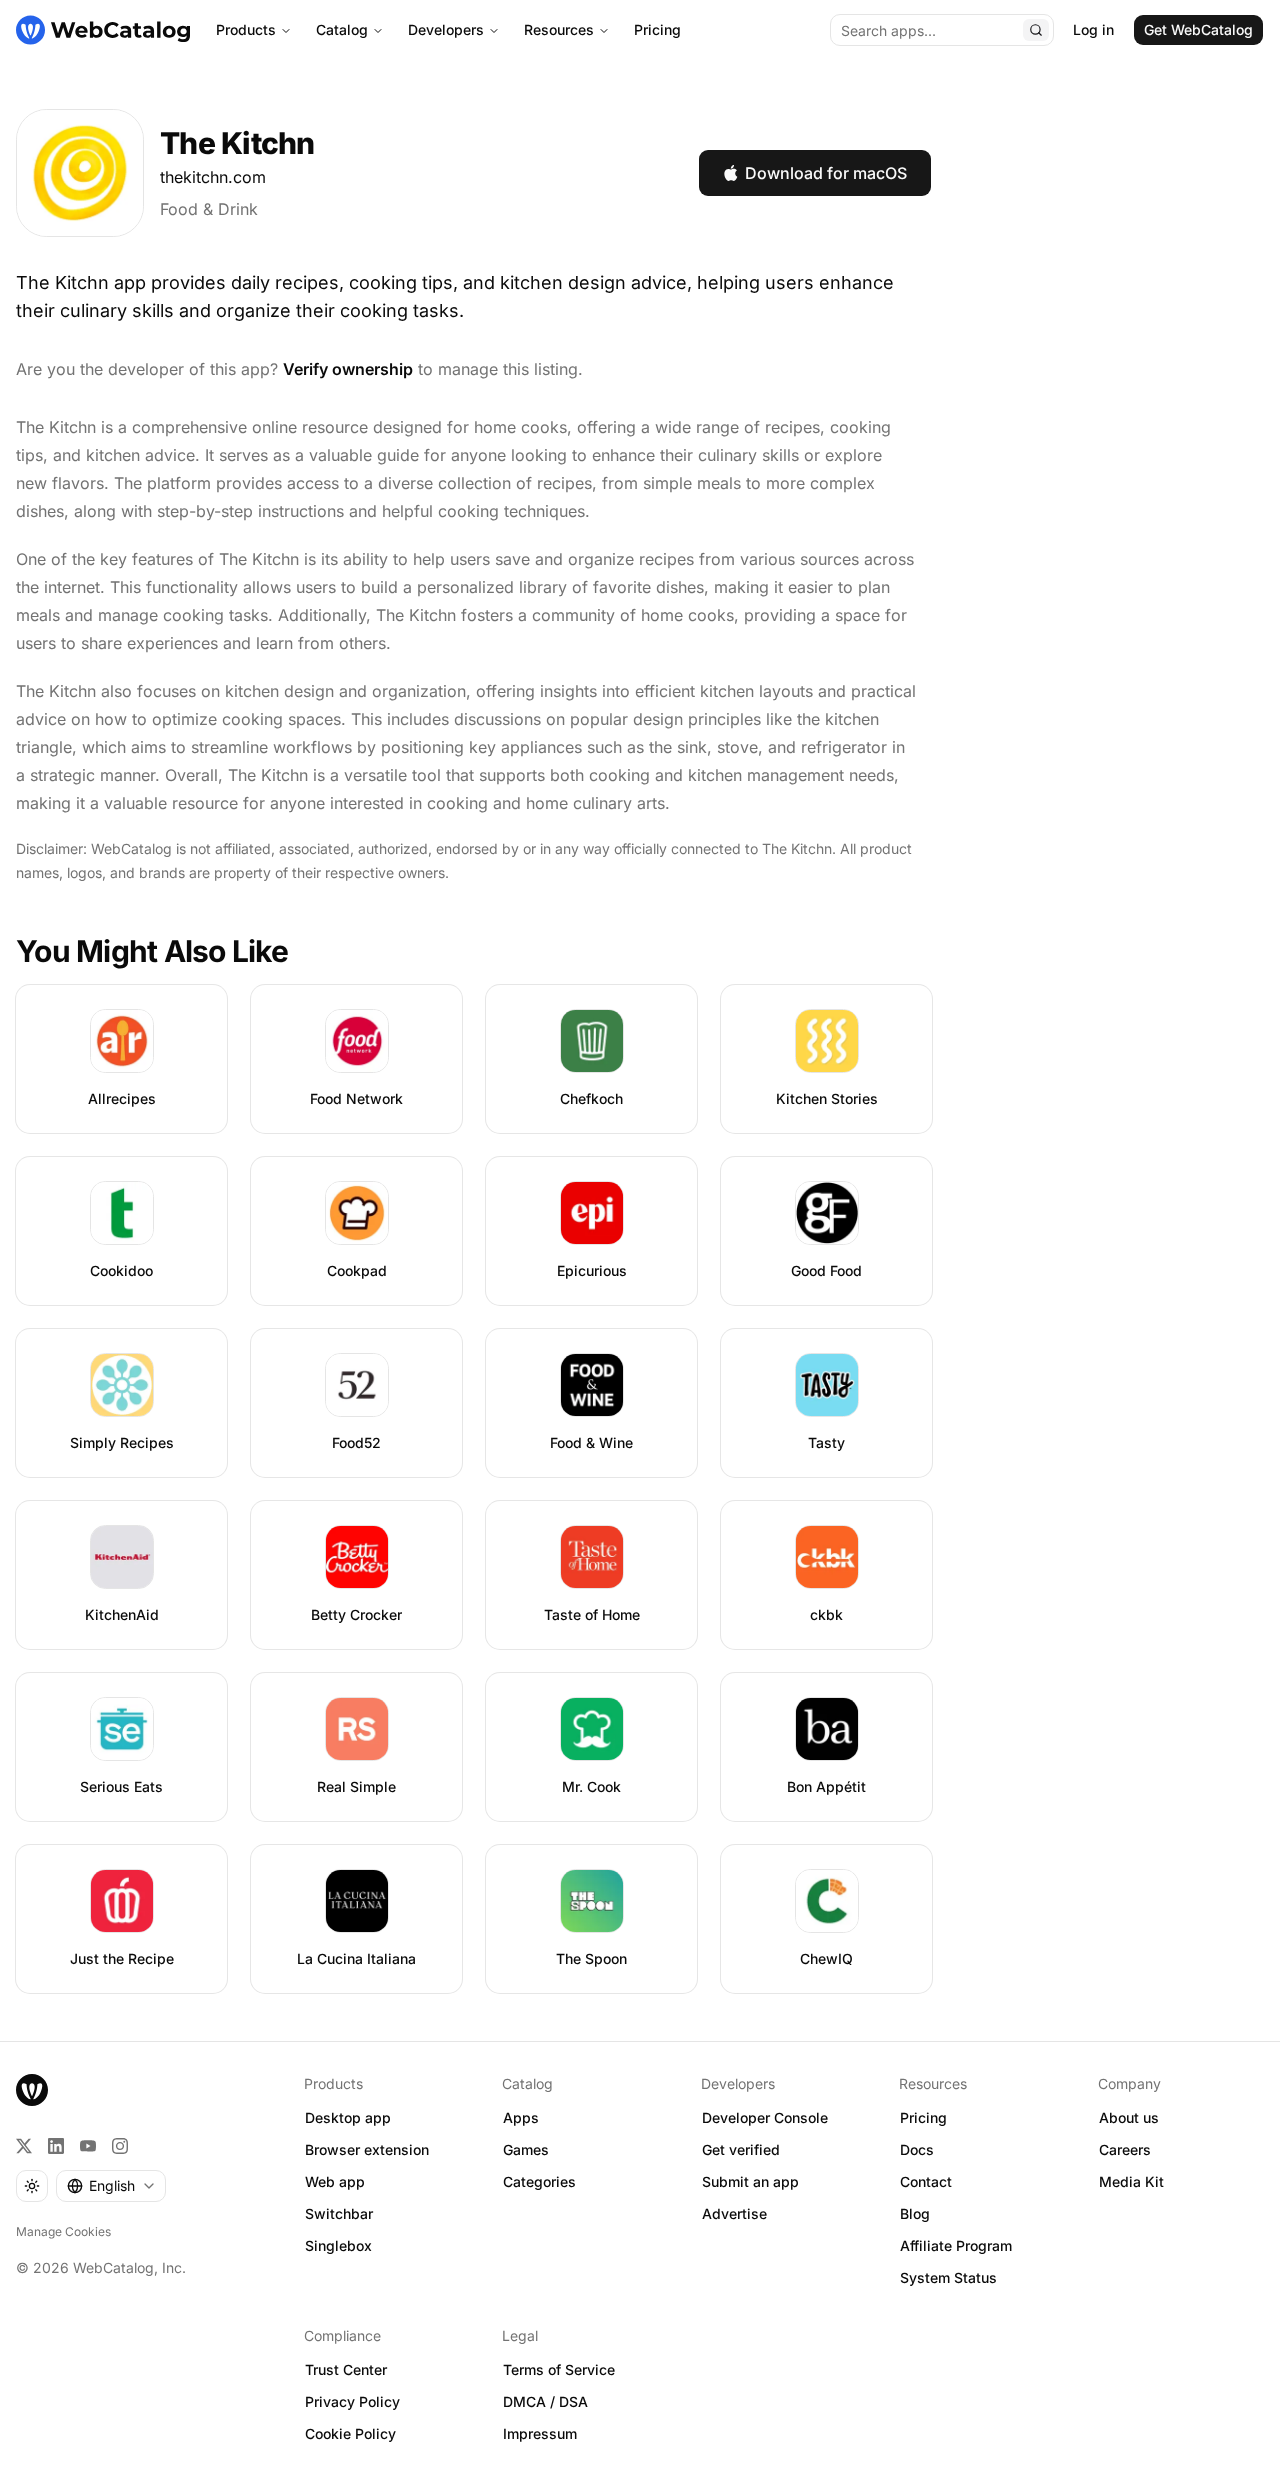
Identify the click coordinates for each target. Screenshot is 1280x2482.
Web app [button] (335, 2181)
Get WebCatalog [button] (1198, 29)
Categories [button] (539, 2181)
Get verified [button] (741, 2149)
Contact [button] (926, 2181)
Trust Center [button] (346, 2369)
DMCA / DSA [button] (545, 2401)
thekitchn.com (213, 177)
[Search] (1036, 30)
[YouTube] (88, 2146)
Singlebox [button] (338, 2245)
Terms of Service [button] (559, 2369)
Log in (1093, 29)
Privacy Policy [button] (352, 2401)
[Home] (103, 30)
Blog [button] (915, 2213)
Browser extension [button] (367, 2149)
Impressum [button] (540, 2433)
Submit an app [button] (750, 2181)
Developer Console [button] (765, 2117)
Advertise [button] (734, 2213)
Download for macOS (826, 173)
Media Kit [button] (1131, 2181)
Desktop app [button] (348, 2117)
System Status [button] (948, 2277)
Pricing (657, 29)
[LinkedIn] (56, 2146)
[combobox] (111, 2186)
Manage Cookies (63, 2231)
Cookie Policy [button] (350, 2433)
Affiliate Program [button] (956, 2245)
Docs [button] (917, 2149)
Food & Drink (209, 209)
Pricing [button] (923, 2117)
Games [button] (526, 2149)
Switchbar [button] (339, 2213)
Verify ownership (348, 369)
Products (246, 29)
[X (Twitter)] (24, 2146)
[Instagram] (120, 2146)
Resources (559, 29)
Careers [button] (1125, 2149)
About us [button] (1129, 2117)
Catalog (342, 29)
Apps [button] (521, 2117)
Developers (446, 29)
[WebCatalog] (32, 2090)
